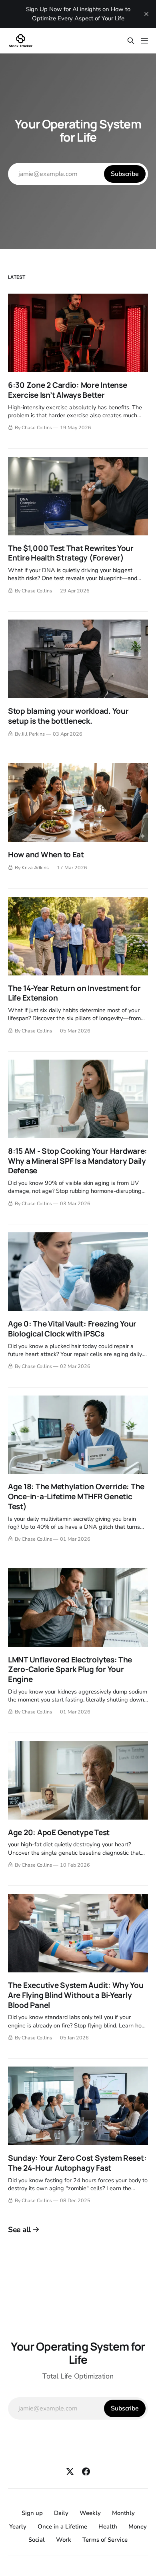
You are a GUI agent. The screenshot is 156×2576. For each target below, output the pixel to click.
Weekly (90, 2513)
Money (138, 2527)
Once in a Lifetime (62, 2527)
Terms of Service (105, 2540)
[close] (146, 14)
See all (19, 2230)
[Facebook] (86, 2471)
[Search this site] (131, 41)
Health (108, 2527)
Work (64, 2540)
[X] (70, 2471)
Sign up (32, 2513)
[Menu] (144, 41)
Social (37, 2540)
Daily (61, 2513)
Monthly (123, 2513)
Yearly (18, 2527)
